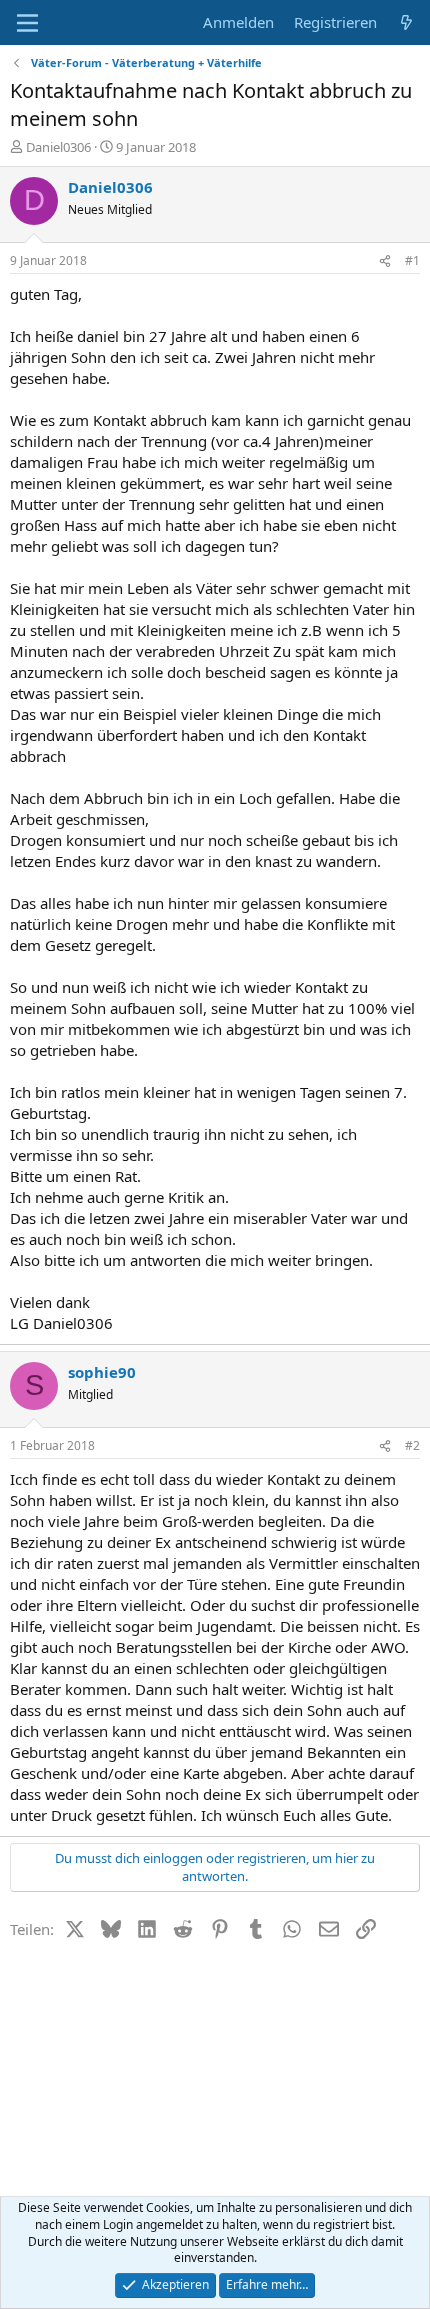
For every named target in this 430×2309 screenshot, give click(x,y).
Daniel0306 (58, 147)
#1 (412, 260)
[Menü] (27, 23)
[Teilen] (385, 261)
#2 (412, 1445)
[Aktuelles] (406, 22)
